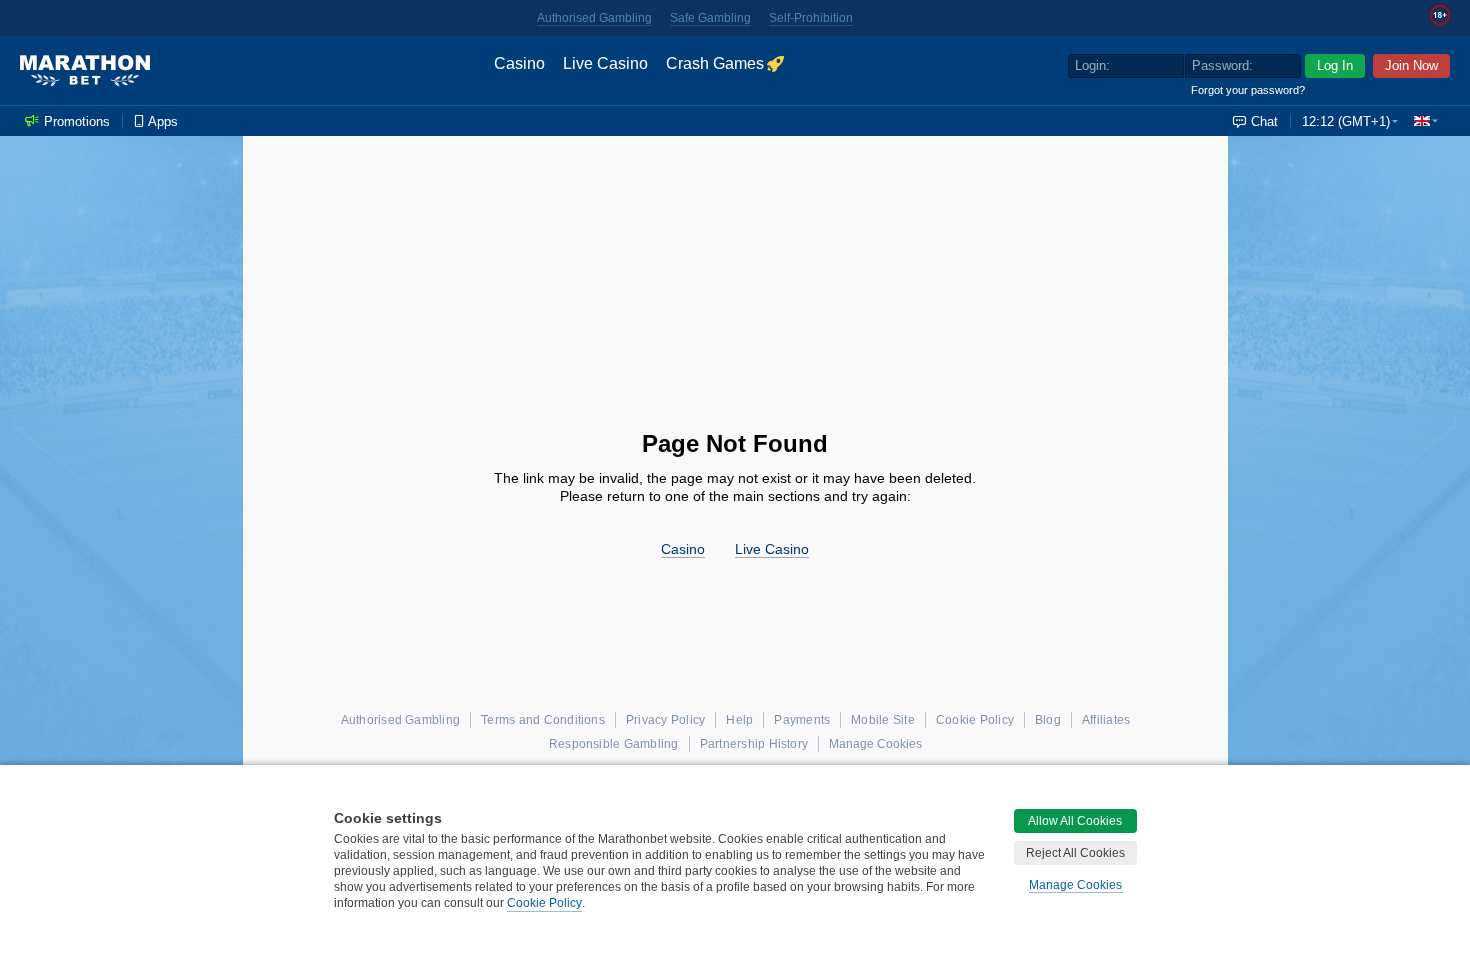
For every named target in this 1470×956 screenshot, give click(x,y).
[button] (1426, 121)
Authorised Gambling (594, 18)
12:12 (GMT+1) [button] (1346, 121)
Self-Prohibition (811, 18)
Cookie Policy (544, 903)
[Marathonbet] (85, 71)
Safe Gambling (710, 18)
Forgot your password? (1248, 90)
